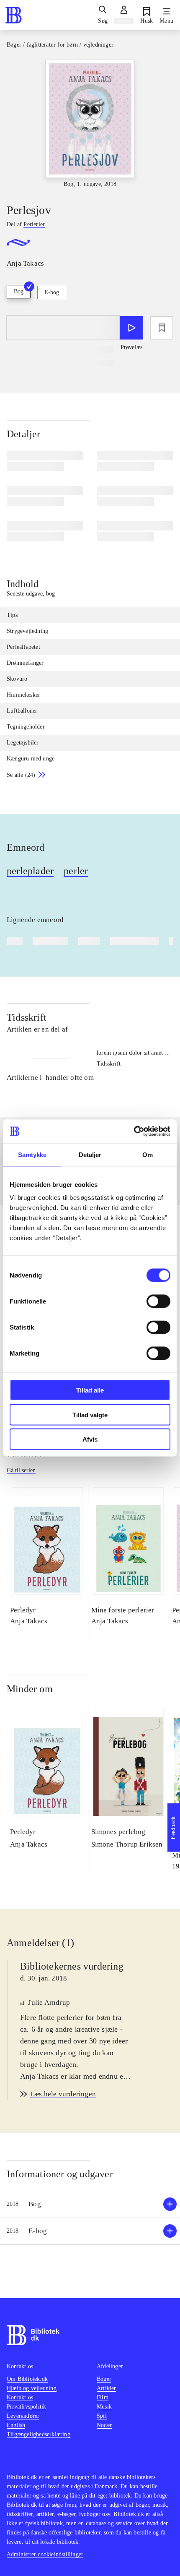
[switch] (158, 1301)
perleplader (30, 871)
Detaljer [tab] (90, 1154)
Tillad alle (90, 1390)
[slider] (90, 124)
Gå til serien (21, 1470)
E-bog (52, 292)
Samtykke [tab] (32, 1154)
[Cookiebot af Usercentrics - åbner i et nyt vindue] (134, 1131)
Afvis (90, 1439)
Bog (19, 291)
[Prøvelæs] (131, 328)
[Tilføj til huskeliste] (162, 328)
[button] (90, 2204)
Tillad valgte (90, 1415)
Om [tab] (148, 1154)
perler (76, 871)
